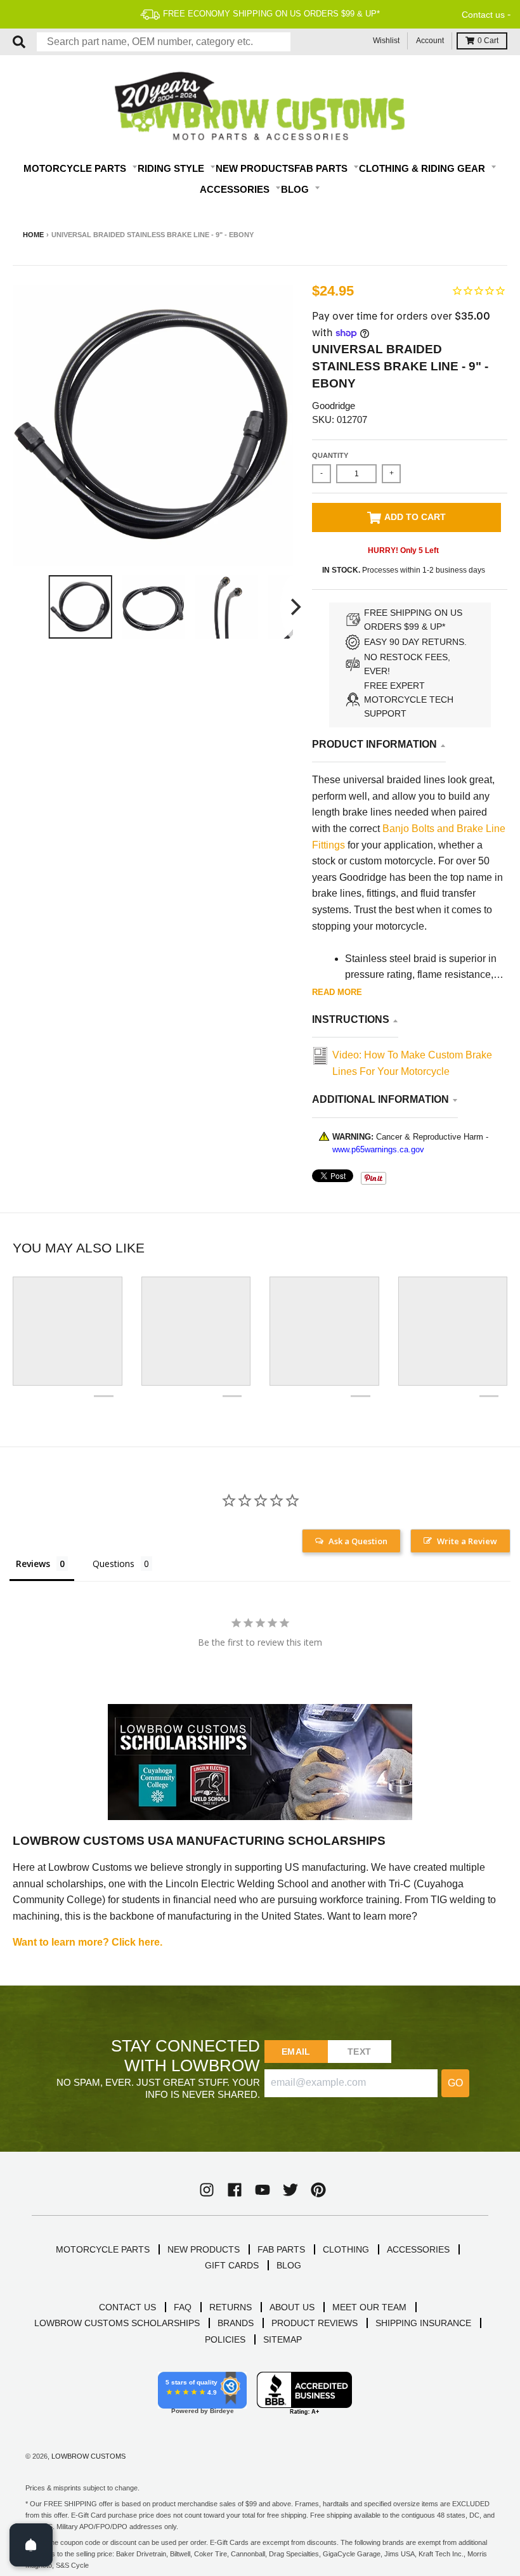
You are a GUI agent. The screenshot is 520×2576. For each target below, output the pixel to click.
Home (33, 235)
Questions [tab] (114, 1564)
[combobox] (164, 42)
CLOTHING (346, 2249)
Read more (337, 992)
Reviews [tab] (33, 1564)
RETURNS (231, 2307)
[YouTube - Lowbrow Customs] (263, 2190)
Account (430, 41)
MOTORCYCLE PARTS (103, 2249)
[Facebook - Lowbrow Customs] (235, 2190)
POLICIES (225, 2339)
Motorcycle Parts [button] (76, 168)
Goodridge (334, 406)
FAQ (183, 2307)
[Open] (31, 2545)
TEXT (359, 2052)
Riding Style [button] (172, 168)
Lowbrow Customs (88, 2456)
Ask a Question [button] (358, 1541)
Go (455, 2083)
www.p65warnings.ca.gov (378, 1149)
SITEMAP (283, 2339)
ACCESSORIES (418, 2249)
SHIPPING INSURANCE (423, 2323)
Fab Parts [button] (322, 168)
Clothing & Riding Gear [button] (423, 168)
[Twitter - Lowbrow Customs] (290, 2190)
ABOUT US (292, 2307)
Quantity (330, 455)
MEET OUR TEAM (369, 2307)
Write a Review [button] (467, 1541)
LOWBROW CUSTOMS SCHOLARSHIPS (117, 2323)
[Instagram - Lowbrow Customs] (207, 2190)
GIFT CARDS (232, 2265)
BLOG (289, 2265)
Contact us (483, 15)
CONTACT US (127, 2307)
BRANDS (236, 2323)
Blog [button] (296, 189)
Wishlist (386, 41)
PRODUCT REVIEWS (315, 2323)
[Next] (294, 607)
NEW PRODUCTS (204, 2249)
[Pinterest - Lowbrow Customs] (318, 2190)
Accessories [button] (236, 189)
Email (296, 2052)
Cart (488, 41)
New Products (255, 168)
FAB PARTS (281, 2249)
